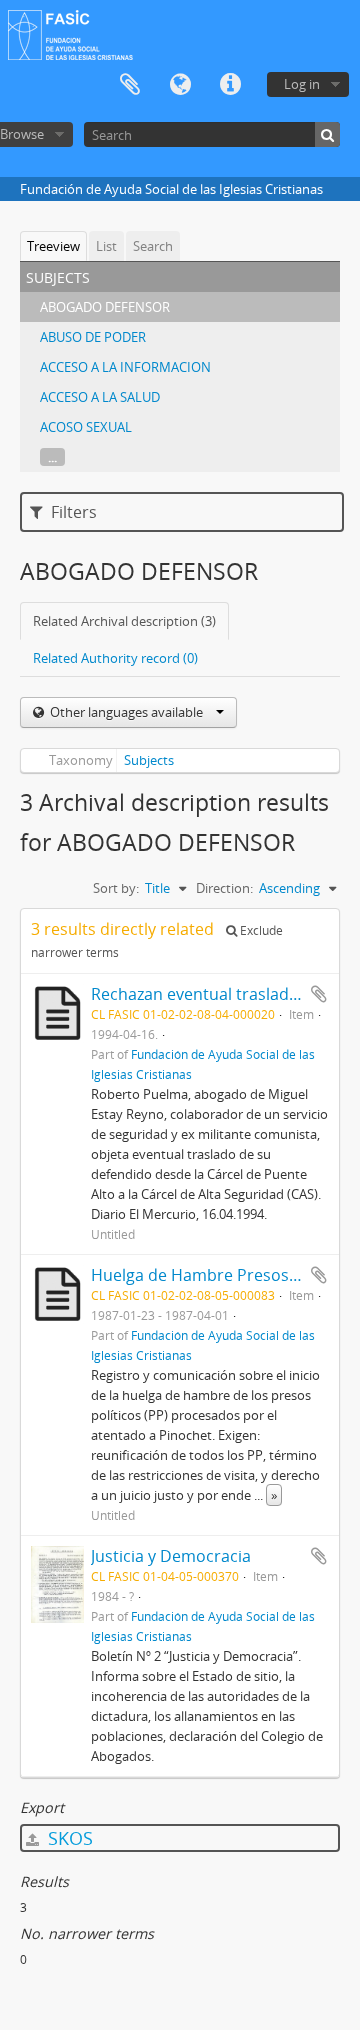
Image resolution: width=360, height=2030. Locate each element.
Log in (302, 84)
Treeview (53, 246)
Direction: (224, 888)
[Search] (327, 134)
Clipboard (130, 85)
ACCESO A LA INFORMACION (125, 367)
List (106, 246)
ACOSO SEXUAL (86, 427)
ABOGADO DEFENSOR (105, 307)
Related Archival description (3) (124, 621)
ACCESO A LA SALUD (100, 397)
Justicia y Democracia (171, 1556)
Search (153, 246)
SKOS (68, 1838)
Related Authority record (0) (115, 658)
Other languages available (126, 712)
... (52, 457)
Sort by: (116, 888)
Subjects (149, 760)
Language (180, 85)
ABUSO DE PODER (93, 337)
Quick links (230, 85)
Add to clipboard (319, 994)
